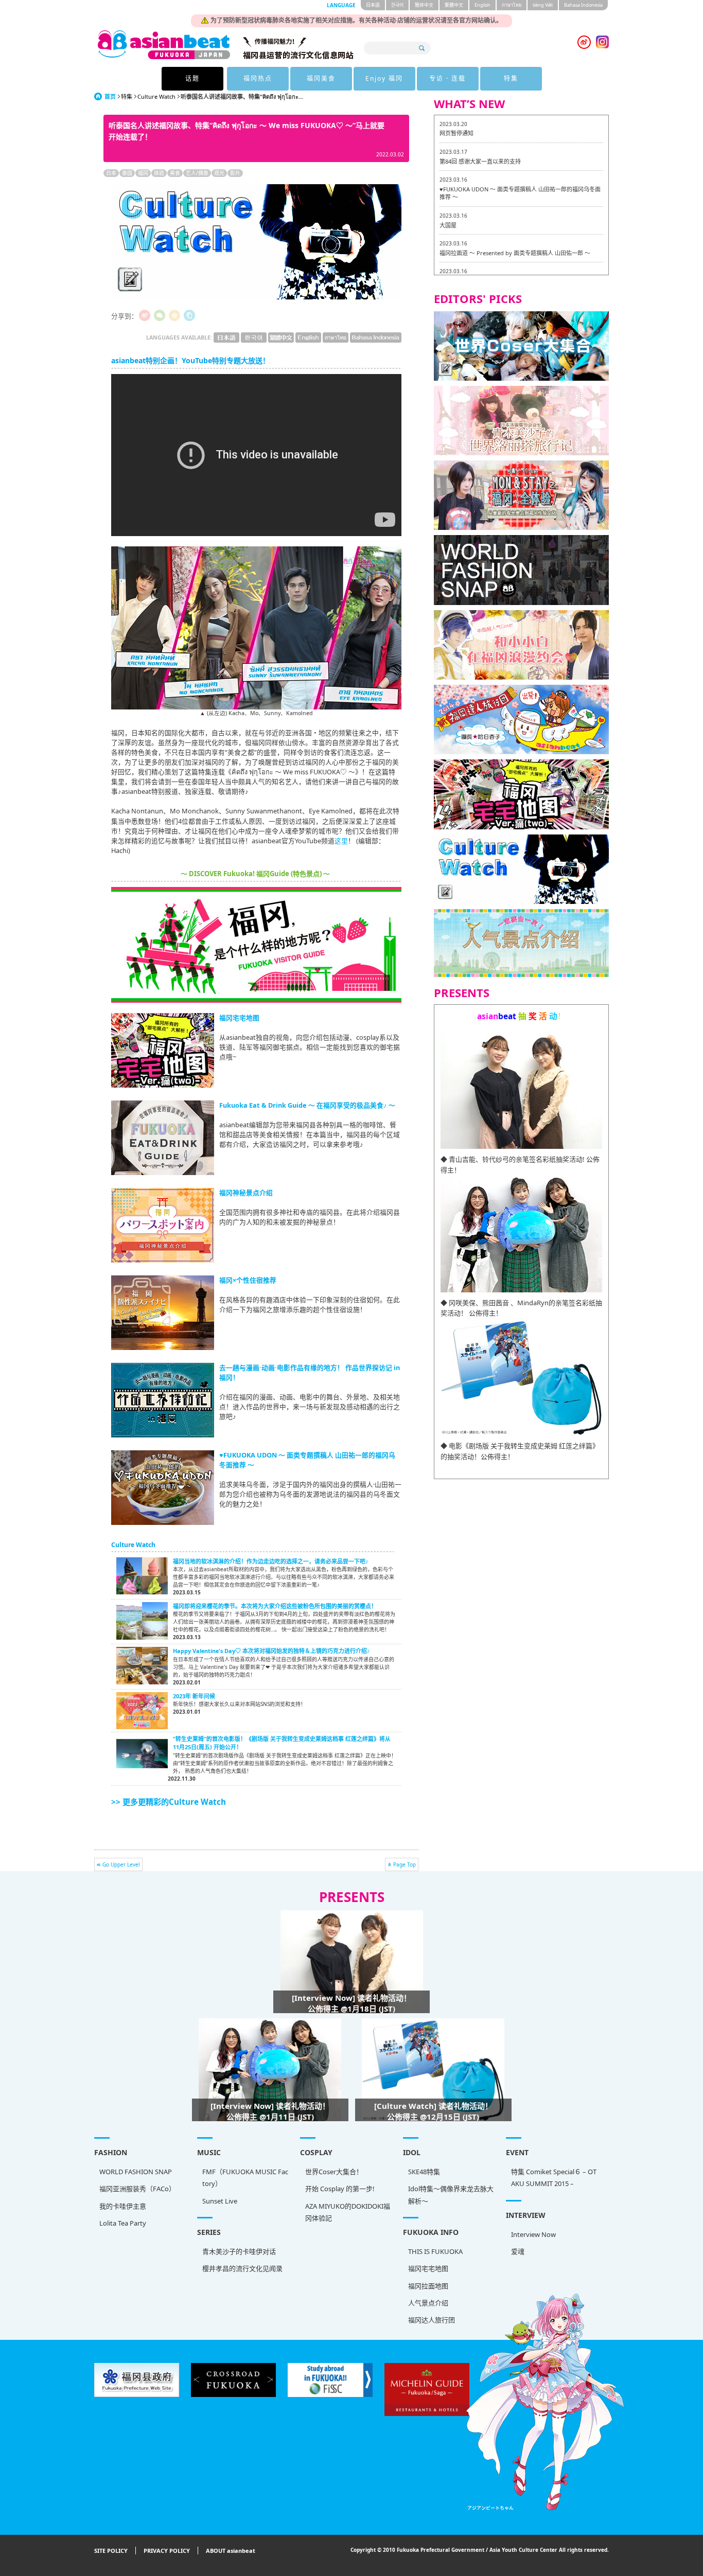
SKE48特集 (424, 2172)
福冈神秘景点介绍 (246, 1193)
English (482, 5)
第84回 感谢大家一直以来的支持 (480, 161)
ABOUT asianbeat (231, 2551)
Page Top (405, 1864)
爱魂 (518, 2251)
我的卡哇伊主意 (123, 2206)
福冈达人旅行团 (432, 2320)
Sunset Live (220, 2201)
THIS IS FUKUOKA (435, 2251)
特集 (511, 78)
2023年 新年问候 (194, 1696)
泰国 (127, 173)
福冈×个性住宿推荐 (248, 1280)
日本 (111, 173)
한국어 (397, 5)
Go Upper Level (121, 1864)
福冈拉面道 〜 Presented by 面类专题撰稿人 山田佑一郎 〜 (515, 253)
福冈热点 (258, 78)
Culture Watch (156, 96)
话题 (192, 78)
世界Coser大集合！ (334, 2172)
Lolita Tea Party (123, 2223)
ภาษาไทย (512, 5)
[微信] (160, 315)
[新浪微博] (145, 315)
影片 (235, 173)
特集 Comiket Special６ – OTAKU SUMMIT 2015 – (554, 2178)
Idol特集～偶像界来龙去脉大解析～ (451, 2195)
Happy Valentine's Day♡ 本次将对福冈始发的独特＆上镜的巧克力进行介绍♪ (271, 1651)
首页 (110, 96)
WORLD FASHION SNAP (136, 2172)
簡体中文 (424, 5)
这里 (341, 841)
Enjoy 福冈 (384, 78)
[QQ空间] (174, 315)
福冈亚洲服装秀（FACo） (137, 2189)
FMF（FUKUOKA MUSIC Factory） (245, 2178)
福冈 (143, 173)
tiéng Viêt (543, 5)
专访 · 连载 (447, 78)
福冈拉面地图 (428, 2286)
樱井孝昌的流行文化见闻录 (242, 2268)
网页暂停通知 (456, 133)
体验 (159, 173)
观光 (219, 173)
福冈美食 (321, 78)
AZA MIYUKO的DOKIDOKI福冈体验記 (348, 2212)
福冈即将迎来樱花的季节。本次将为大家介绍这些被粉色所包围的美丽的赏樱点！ (275, 1606)
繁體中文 (454, 5)
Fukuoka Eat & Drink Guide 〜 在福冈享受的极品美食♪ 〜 (307, 1105)
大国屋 (448, 225)
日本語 (373, 5)
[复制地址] (189, 315)
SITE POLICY (111, 2551)
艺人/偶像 (197, 173)
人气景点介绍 (428, 2303)
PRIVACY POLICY (167, 2551)
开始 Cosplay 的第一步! (340, 2189)
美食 (175, 173)
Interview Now (533, 2234)
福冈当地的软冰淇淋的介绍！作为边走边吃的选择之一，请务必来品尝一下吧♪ (271, 1561)
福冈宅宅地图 (239, 1018)
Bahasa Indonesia (583, 5)
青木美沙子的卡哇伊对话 (239, 2251)
